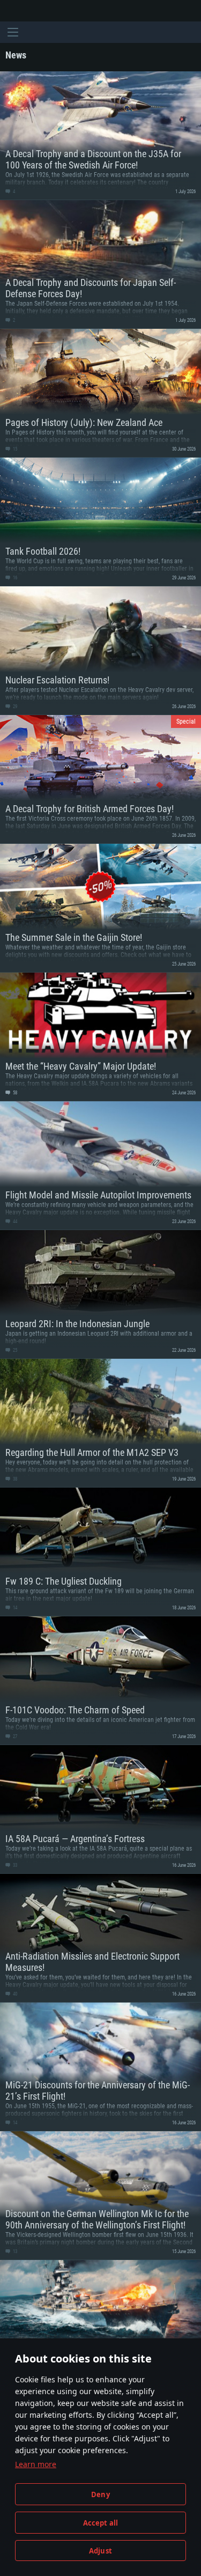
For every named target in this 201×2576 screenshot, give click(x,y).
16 (14, 578)
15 (14, 449)
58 (14, 1093)
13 (14, 2251)
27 (14, 1736)
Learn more (36, 2464)
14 (14, 1608)
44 (14, 1221)
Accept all (101, 2523)
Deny (100, 2494)
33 (14, 1865)
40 (14, 1994)
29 (14, 706)
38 (14, 1479)
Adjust (100, 2551)
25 (14, 1350)
